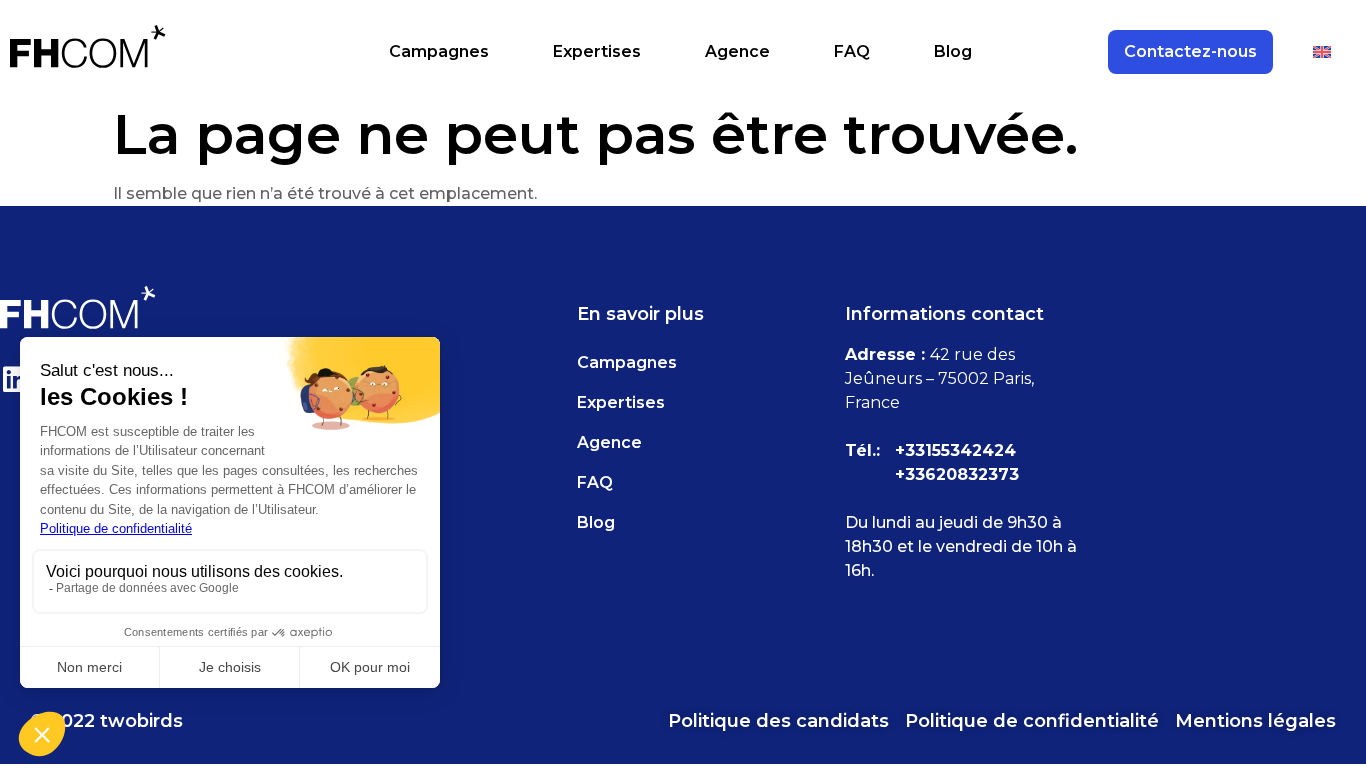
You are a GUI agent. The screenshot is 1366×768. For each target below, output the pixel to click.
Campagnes (439, 51)
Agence (737, 51)
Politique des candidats (778, 721)
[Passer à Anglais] (1322, 52)
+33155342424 (955, 450)
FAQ (852, 51)
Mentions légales (1255, 721)
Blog (953, 51)
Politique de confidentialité (1032, 721)
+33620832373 (957, 474)
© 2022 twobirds (106, 721)
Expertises (597, 51)
